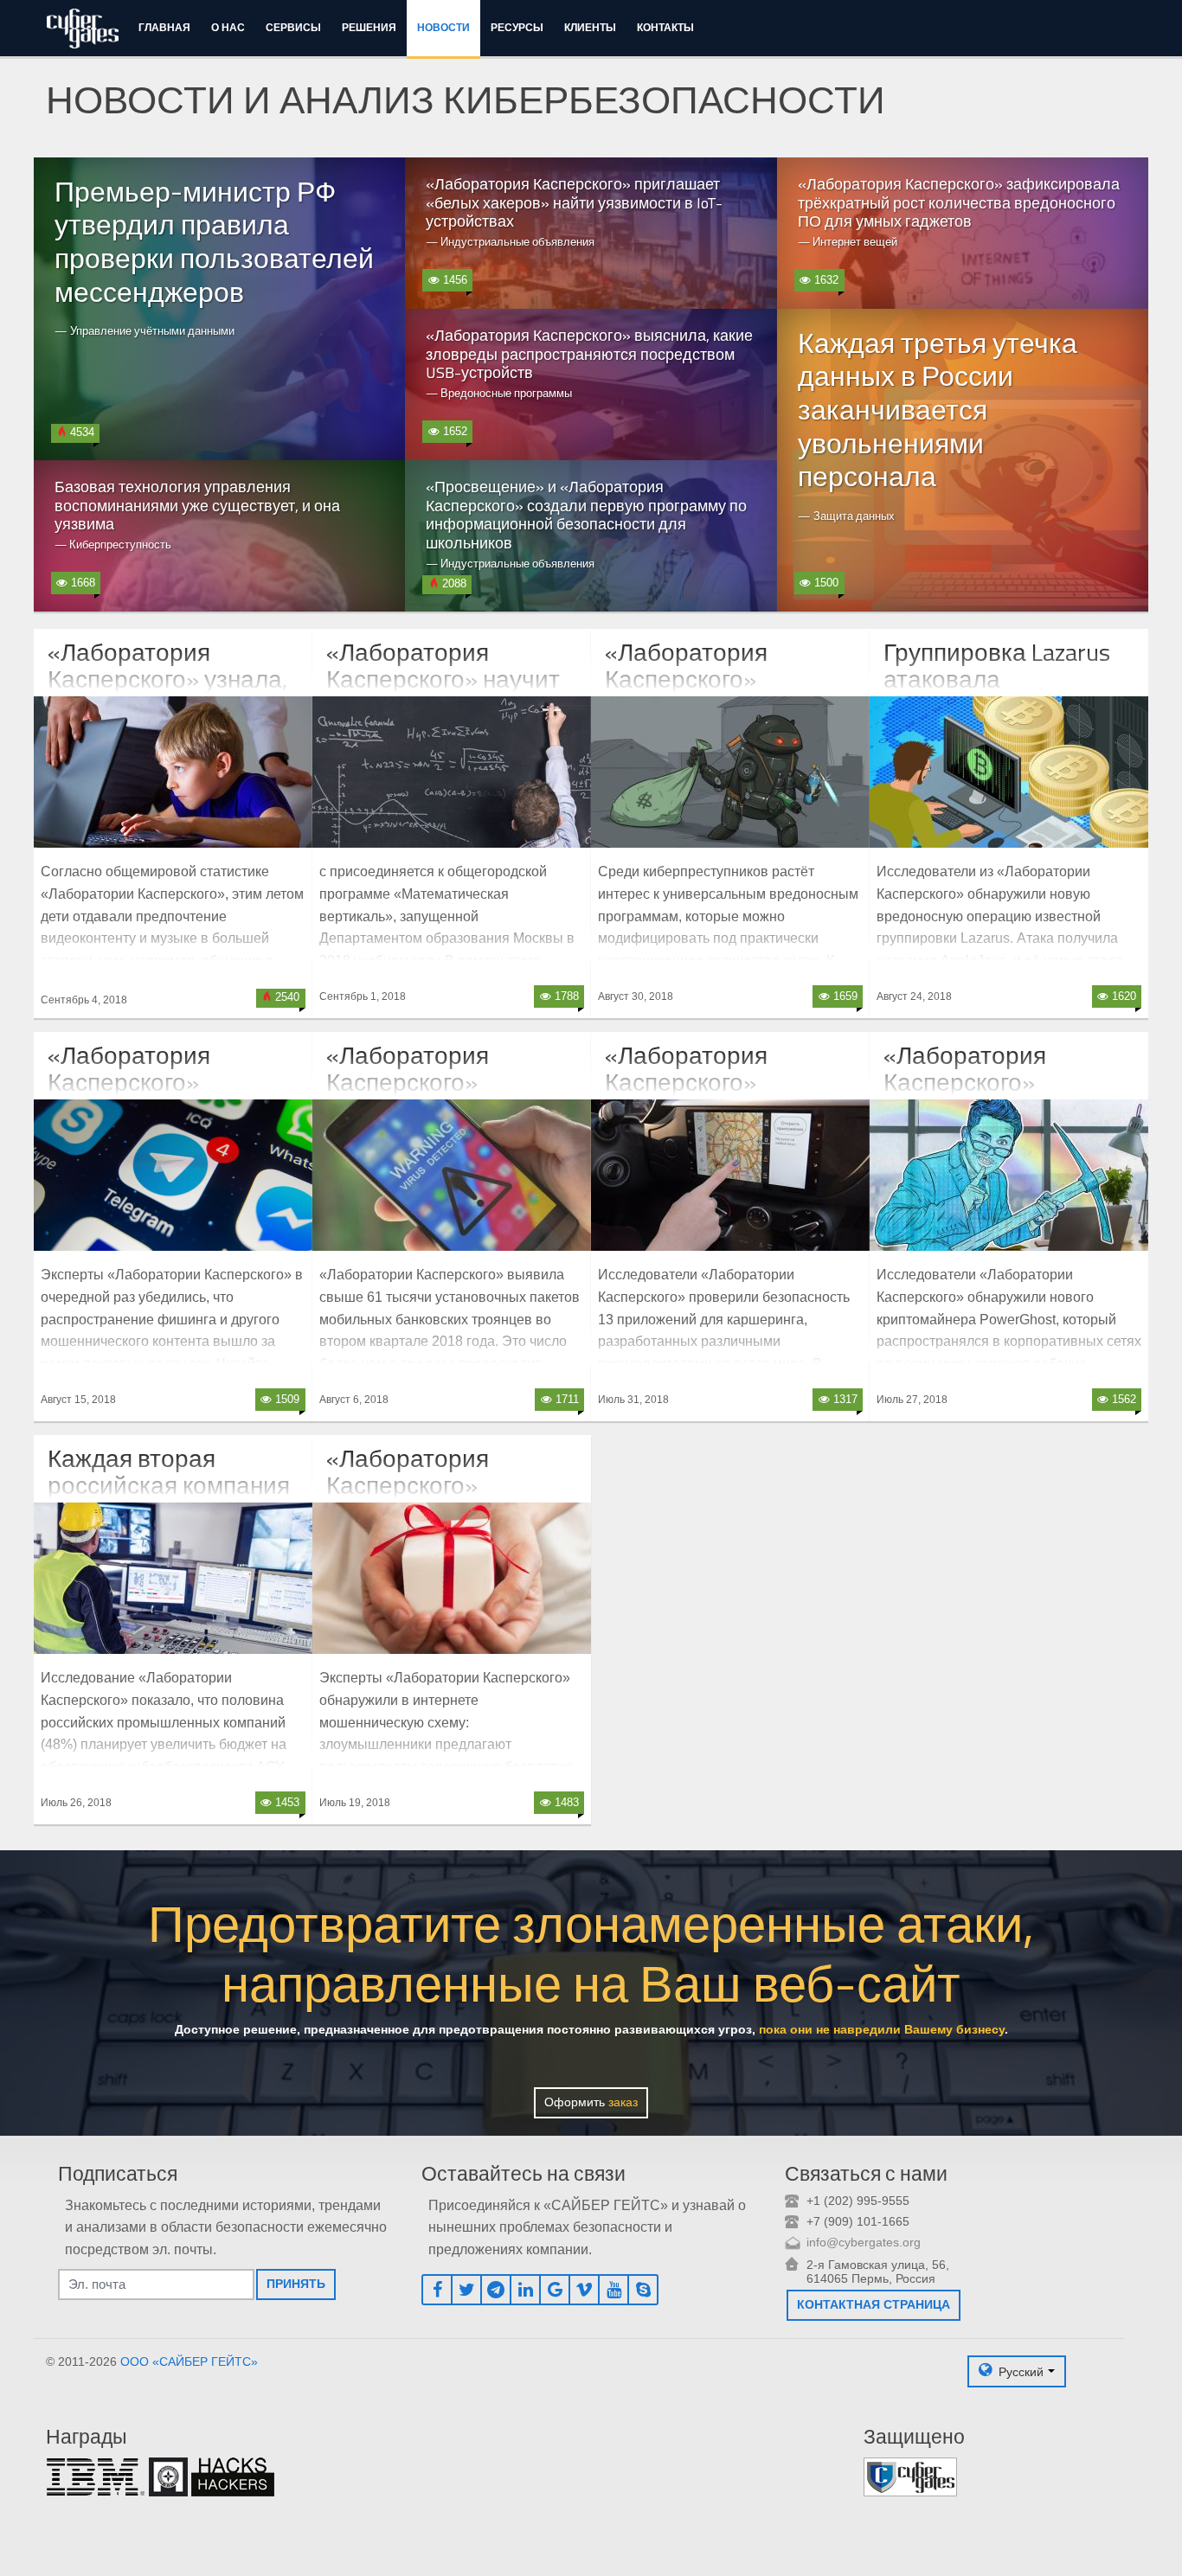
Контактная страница (874, 2304)
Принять (296, 2284)
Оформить (591, 2102)
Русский (1021, 2371)
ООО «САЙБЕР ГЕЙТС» (189, 2361)
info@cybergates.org (864, 2242)
